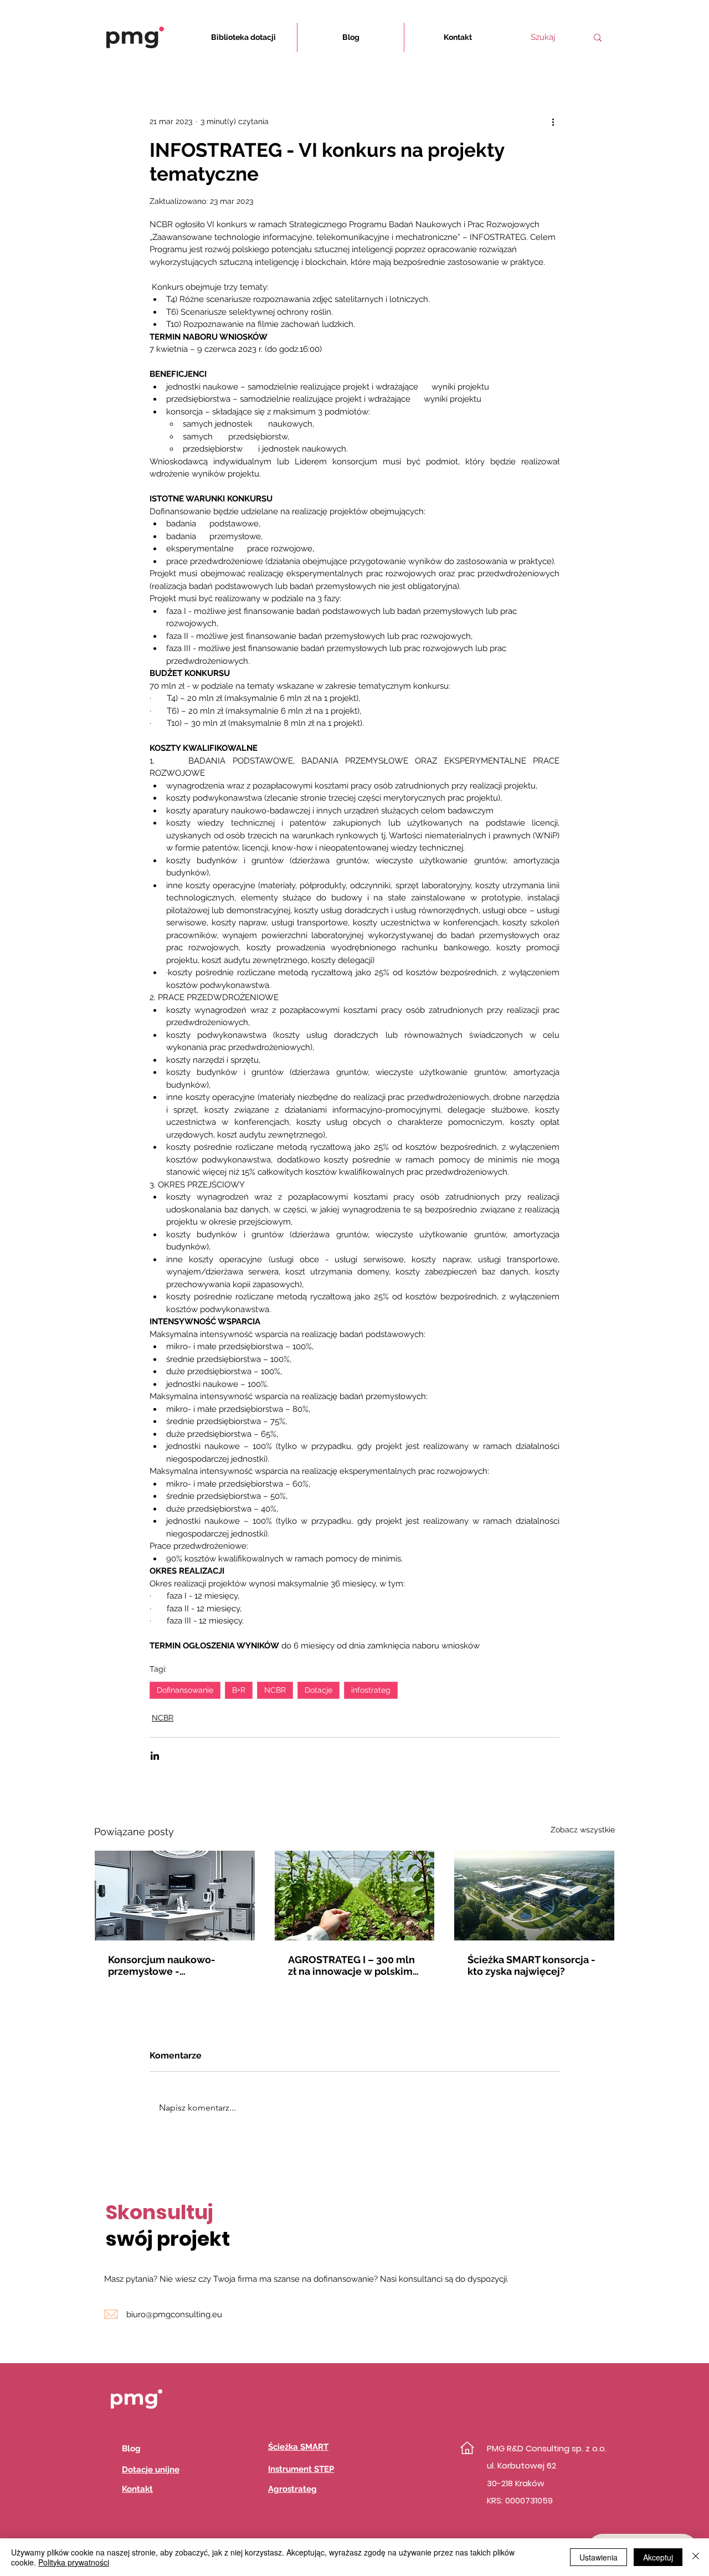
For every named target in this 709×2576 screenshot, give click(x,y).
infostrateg (371, 1690)
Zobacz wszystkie (583, 1830)
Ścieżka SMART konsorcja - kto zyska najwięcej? (531, 1965)
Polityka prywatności (74, 2562)
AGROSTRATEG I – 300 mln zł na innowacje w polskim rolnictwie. (351, 1965)
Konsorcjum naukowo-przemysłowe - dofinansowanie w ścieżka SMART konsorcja (170, 1965)
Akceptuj (658, 2557)
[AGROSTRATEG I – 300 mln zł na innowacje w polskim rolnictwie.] (355, 1896)
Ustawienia (598, 2557)
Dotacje (318, 1690)
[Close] (696, 2557)
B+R (239, 1690)
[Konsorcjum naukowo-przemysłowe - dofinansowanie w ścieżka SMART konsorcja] (175, 1896)
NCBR (275, 1690)
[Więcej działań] (553, 121)
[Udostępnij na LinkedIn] (155, 1756)
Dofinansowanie (185, 1690)
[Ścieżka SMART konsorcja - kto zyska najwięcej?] (534, 1896)
